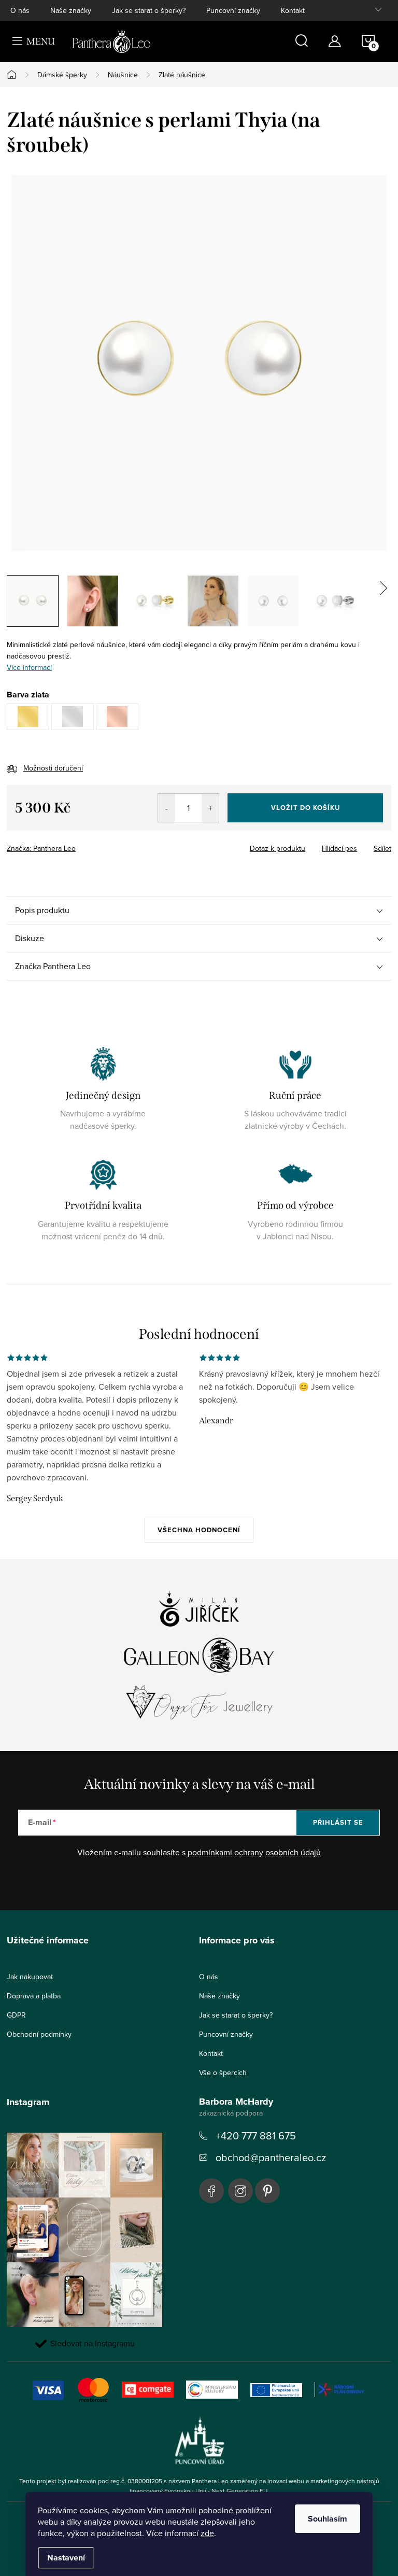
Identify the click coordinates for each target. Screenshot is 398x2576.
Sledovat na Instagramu (93, 2343)
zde (207, 2533)
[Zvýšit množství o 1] (210, 808)
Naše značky (71, 10)
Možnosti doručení (53, 768)
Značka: (41, 848)
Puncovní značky (233, 10)
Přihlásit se (338, 1822)
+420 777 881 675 (256, 2136)
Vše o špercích (223, 2073)
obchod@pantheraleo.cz (271, 2157)
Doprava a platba (34, 1996)
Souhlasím (328, 2519)
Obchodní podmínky (39, 2034)
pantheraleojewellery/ (240, 2191)
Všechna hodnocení (199, 1530)
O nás (20, 10)
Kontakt (293, 10)
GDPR (16, 2015)
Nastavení (66, 2558)
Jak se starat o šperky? (149, 10)
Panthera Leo (211, 2191)
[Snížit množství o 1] (167, 808)
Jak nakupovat (30, 1977)
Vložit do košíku (305, 808)
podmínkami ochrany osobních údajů (254, 1852)
